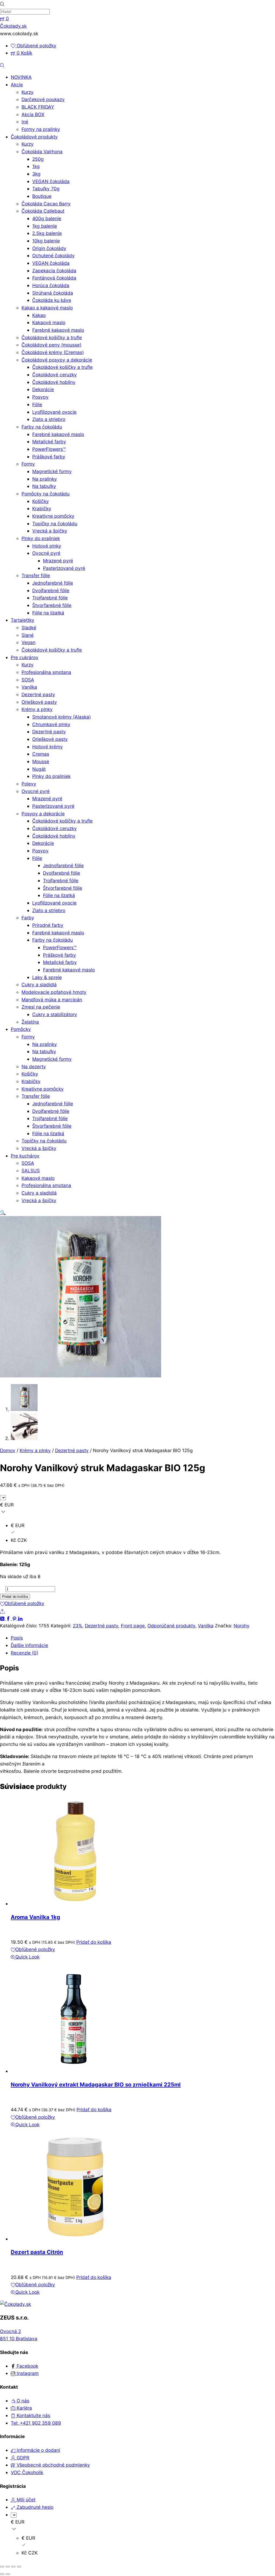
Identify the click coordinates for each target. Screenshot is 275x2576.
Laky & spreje (47, 977)
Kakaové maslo (49, 322)
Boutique (42, 196)
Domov (8, 1450)
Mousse (41, 761)
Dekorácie (43, 389)
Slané (28, 635)
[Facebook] (9, 1618)
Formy (28, 464)
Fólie (37, 404)
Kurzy (28, 92)
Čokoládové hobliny (54, 382)
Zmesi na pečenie (41, 1007)
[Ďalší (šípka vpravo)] (8, 2574)
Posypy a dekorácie (43, 814)
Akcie (17, 85)
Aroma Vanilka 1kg (35, 1917)
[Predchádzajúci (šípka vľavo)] (2, 2574)
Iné (25, 122)
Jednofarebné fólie (53, 583)
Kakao (39, 315)
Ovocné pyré (46, 553)
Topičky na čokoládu (55, 524)
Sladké (29, 628)
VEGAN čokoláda (51, 181)
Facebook (27, 2366)
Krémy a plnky (37, 709)
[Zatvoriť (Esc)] (19, 2567)
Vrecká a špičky (50, 531)
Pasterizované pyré (64, 568)
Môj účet (25, 2500)
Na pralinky (45, 479)
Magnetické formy (52, 471)
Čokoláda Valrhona (42, 151)
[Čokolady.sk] (15, 2304)
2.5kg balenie (47, 233)
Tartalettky (23, 620)
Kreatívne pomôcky (53, 516)
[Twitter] (3, 1618)
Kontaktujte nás (33, 2415)
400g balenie (47, 218)
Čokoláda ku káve (52, 300)
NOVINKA (21, 77)
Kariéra (24, 2408)
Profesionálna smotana (46, 672)
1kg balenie (45, 226)
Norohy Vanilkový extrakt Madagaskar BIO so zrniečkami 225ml (96, 2084)
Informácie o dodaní (38, 2450)
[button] (3, 1212)
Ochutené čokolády (53, 256)
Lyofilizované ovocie (54, 412)
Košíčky (41, 501)
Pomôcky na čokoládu (46, 494)
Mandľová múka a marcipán (52, 1000)
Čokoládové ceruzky (55, 375)
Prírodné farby (48, 925)
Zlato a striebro (49, 419)
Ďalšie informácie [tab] (29, 1645)
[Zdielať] (13, 2567)
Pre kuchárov (25, 1156)
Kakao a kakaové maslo (47, 308)
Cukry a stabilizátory (55, 1014)
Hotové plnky (47, 546)
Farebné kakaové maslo (58, 330)
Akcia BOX (33, 114)
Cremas (41, 754)
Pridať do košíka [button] (94, 1942)
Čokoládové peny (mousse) (51, 345)
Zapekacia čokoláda (54, 271)
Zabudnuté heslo (34, 2507)
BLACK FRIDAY (38, 107)
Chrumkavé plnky (51, 724)
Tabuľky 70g (46, 189)
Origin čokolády (49, 248)
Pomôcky (21, 1029)
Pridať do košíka (15, 1597)
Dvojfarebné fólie (51, 590)
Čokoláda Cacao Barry (46, 204)
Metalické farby (49, 442)
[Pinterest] (15, 1618)
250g (38, 159)
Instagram (27, 2373)
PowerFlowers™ (49, 449)
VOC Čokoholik (27, 2472)
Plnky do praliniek (41, 538)
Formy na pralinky (41, 129)
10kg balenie (46, 241)
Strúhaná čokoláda (53, 293)
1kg (36, 166)
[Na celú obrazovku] (8, 2567)
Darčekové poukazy (43, 99)
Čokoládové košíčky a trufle (52, 337)
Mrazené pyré (58, 561)
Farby (28, 918)
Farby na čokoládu (42, 427)
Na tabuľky (44, 486)
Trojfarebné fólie (50, 598)
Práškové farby (49, 457)
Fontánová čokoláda (54, 278)
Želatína (30, 1022)
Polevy (29, 784)
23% (77, 1626)
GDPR (22, 2458)
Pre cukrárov (25, 657)
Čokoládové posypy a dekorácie (57, 360)
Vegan (28, 642)
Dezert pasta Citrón (37, 2252)
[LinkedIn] (20, 1618)
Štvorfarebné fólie (52, 605)
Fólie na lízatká (48, 613)
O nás (22, 2401)
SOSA (28, 680)
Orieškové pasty (39, 702)
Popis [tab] (17, 1638)
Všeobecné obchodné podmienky (53, 2465)
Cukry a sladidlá (39, 985)
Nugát (39, 769)
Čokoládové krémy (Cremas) (53, 352)
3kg (36, 174)
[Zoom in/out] (2, 2567)
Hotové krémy (48, 747)
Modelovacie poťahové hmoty (54, 992)
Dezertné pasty (38, 694)
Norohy (242, 1626)
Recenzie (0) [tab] (24, 1653)
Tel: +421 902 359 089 (36, 2423)
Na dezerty (34, 1067)
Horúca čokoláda (51, 285)
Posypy (40, 397)
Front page (133, 1626)
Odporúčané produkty (171, 1626)
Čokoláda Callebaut (43, 211)
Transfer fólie (36, 575)
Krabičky (42, 508)
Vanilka (29, 687)
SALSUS (31, 1171)
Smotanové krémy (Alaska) (61, 717)
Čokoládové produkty (34, 137)
